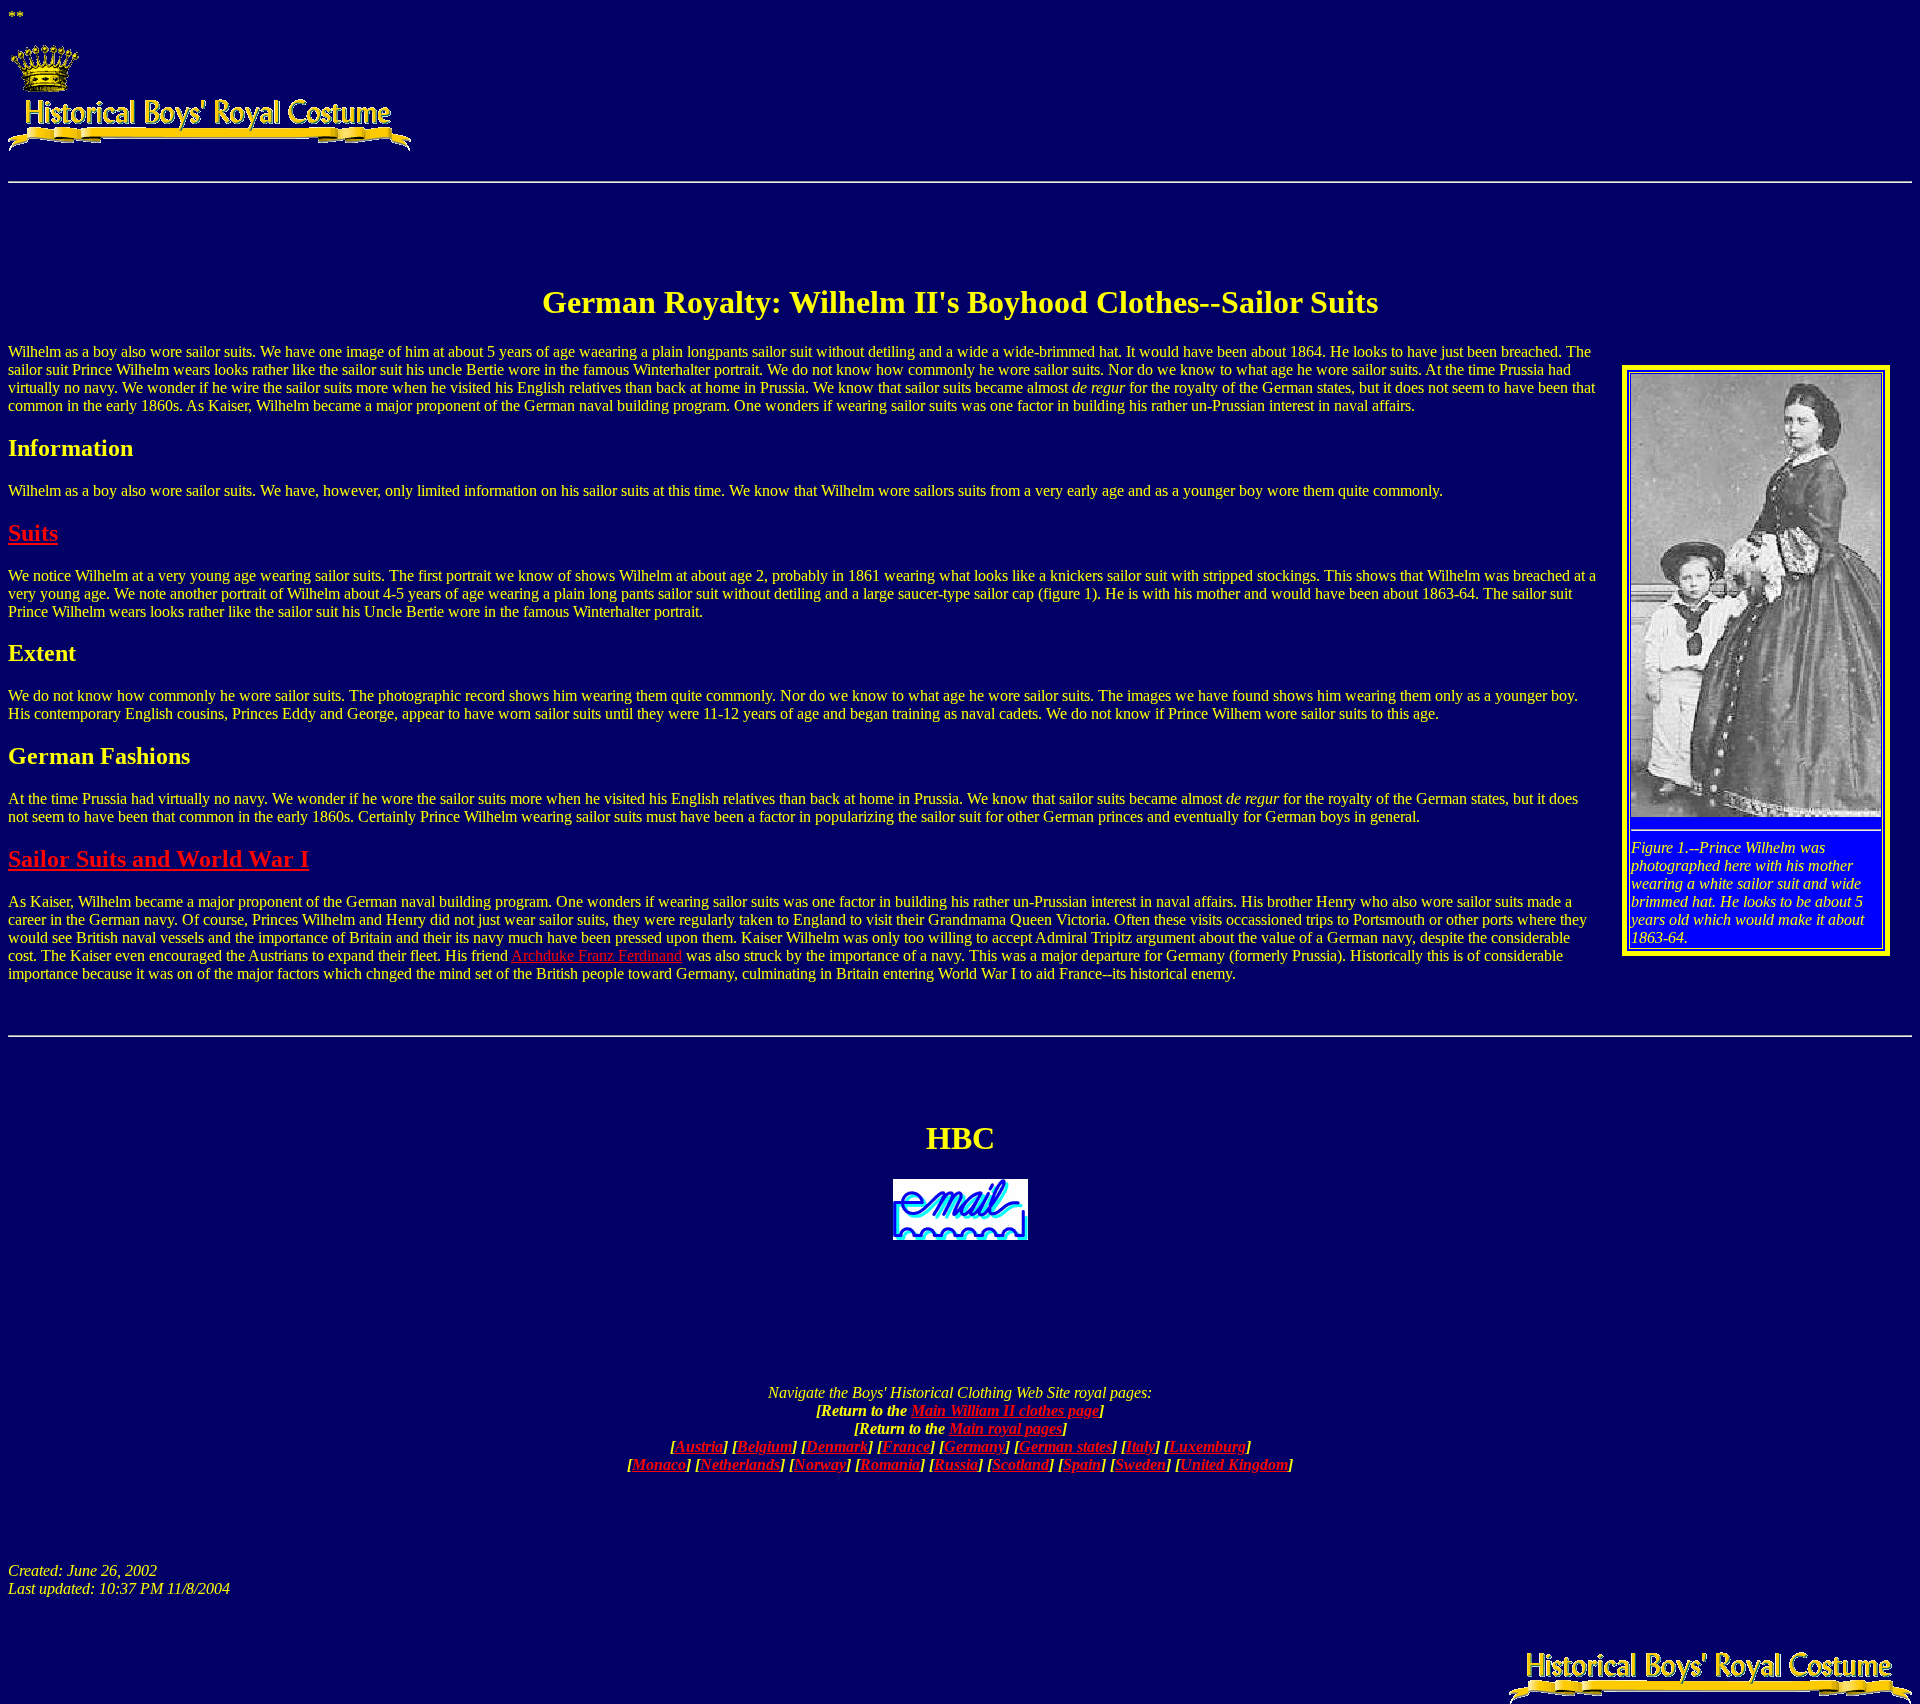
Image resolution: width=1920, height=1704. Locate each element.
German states (1065, 1446)
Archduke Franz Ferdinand (596, 955)
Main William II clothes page (1005, 1410)
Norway (820, 1464)
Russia (956, 1464)
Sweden (1140, 1464)
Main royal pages (1005, 1428)
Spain (1082, 1464)
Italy (1140, 1446)
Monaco (659, 1464)
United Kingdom (1234, 1464)
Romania (890, 1464)
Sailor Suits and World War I (158, 859)
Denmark (837, 1446)
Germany (974, 1446)
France (906, 1446)
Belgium (764, 1446)
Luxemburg (1207, 1446)
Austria (699, 1446)
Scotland (1020, 1464)
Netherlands (740, 1464)
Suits (33, 533)
